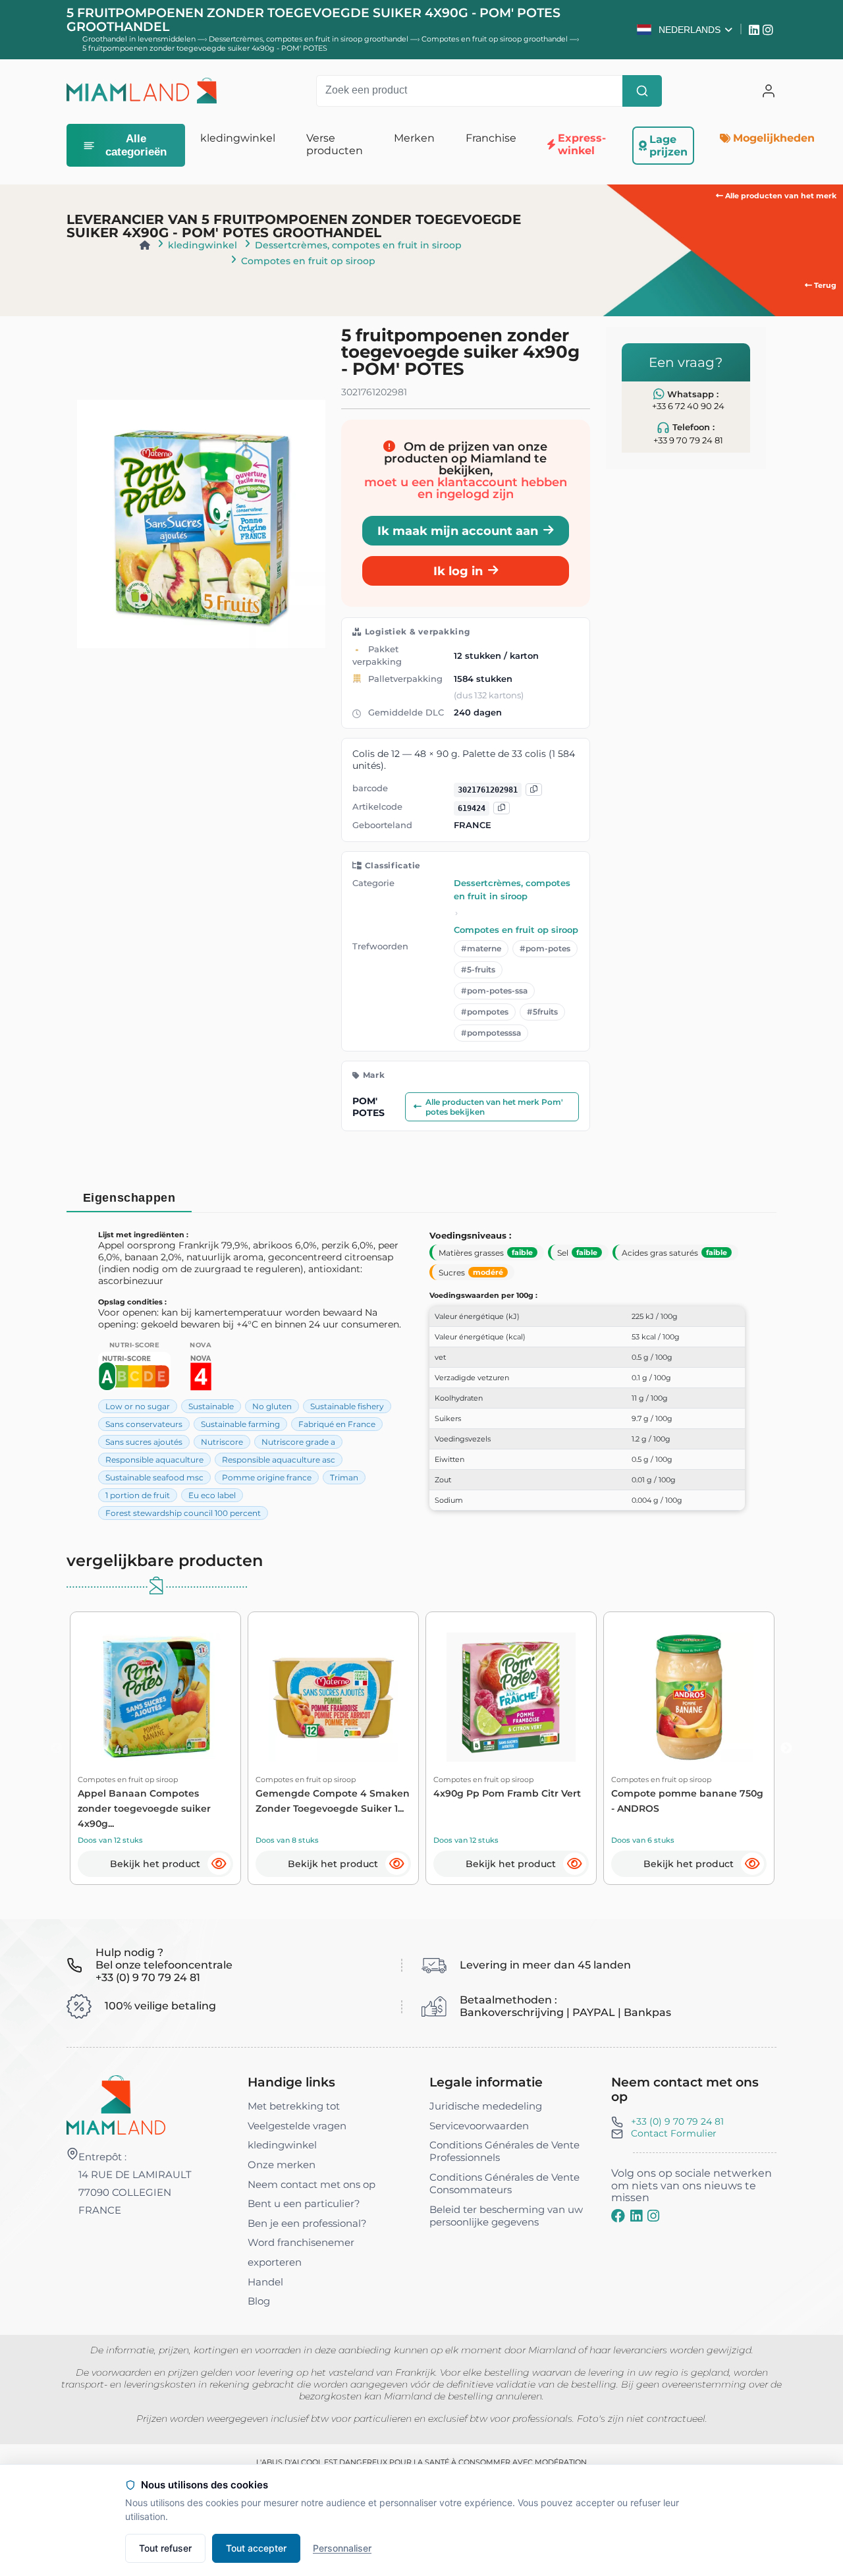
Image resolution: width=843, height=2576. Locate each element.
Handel (265, 2282)
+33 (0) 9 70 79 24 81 (677, 2121)
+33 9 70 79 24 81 (688, 440)
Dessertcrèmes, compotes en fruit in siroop (358, 245)
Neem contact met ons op (312, 2184)
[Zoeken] (642, 91)
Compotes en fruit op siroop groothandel (496, 39)
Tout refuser (165, 2548)
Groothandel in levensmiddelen (139, 39)
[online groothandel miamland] (142, 91)
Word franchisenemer (301, 2242)
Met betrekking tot (294, 2106)
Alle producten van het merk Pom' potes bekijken (494, 1107)
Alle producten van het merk (780, 196)
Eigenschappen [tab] (129, 1197)
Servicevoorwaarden (479, 2126)
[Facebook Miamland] (618, 2216)
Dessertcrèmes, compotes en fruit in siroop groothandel (310, 39)
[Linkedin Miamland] (756, 30)
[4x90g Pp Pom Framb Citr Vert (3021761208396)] (511, 1697)
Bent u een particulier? (304, 2203)
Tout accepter (256, 2548)
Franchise (491, 138)
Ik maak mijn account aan (458, 531)
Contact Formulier (674, 2133)
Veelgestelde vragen (297, 2126)
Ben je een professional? (307, 2223)
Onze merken (282, 2165)
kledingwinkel (203, 245)
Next (786, 1749)
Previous (57, 1749)
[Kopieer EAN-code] (534, 790)
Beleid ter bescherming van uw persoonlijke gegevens (506, 2216)
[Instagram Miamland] (770, 30)
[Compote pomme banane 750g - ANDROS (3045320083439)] (689, 1697)
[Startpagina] (145, 245)
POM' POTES (368, 1107)
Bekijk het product (155, 1864)
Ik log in (458, 571)
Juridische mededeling (486, 2106)
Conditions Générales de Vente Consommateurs (504, 2183)
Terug (824, 285)
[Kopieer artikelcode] (502, 808)
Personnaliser (342, 2548)
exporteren (275, 2262)
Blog (259, 2301)
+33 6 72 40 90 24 (688, 406)
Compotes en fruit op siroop (308, 261)
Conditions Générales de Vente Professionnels (504, 2151)
